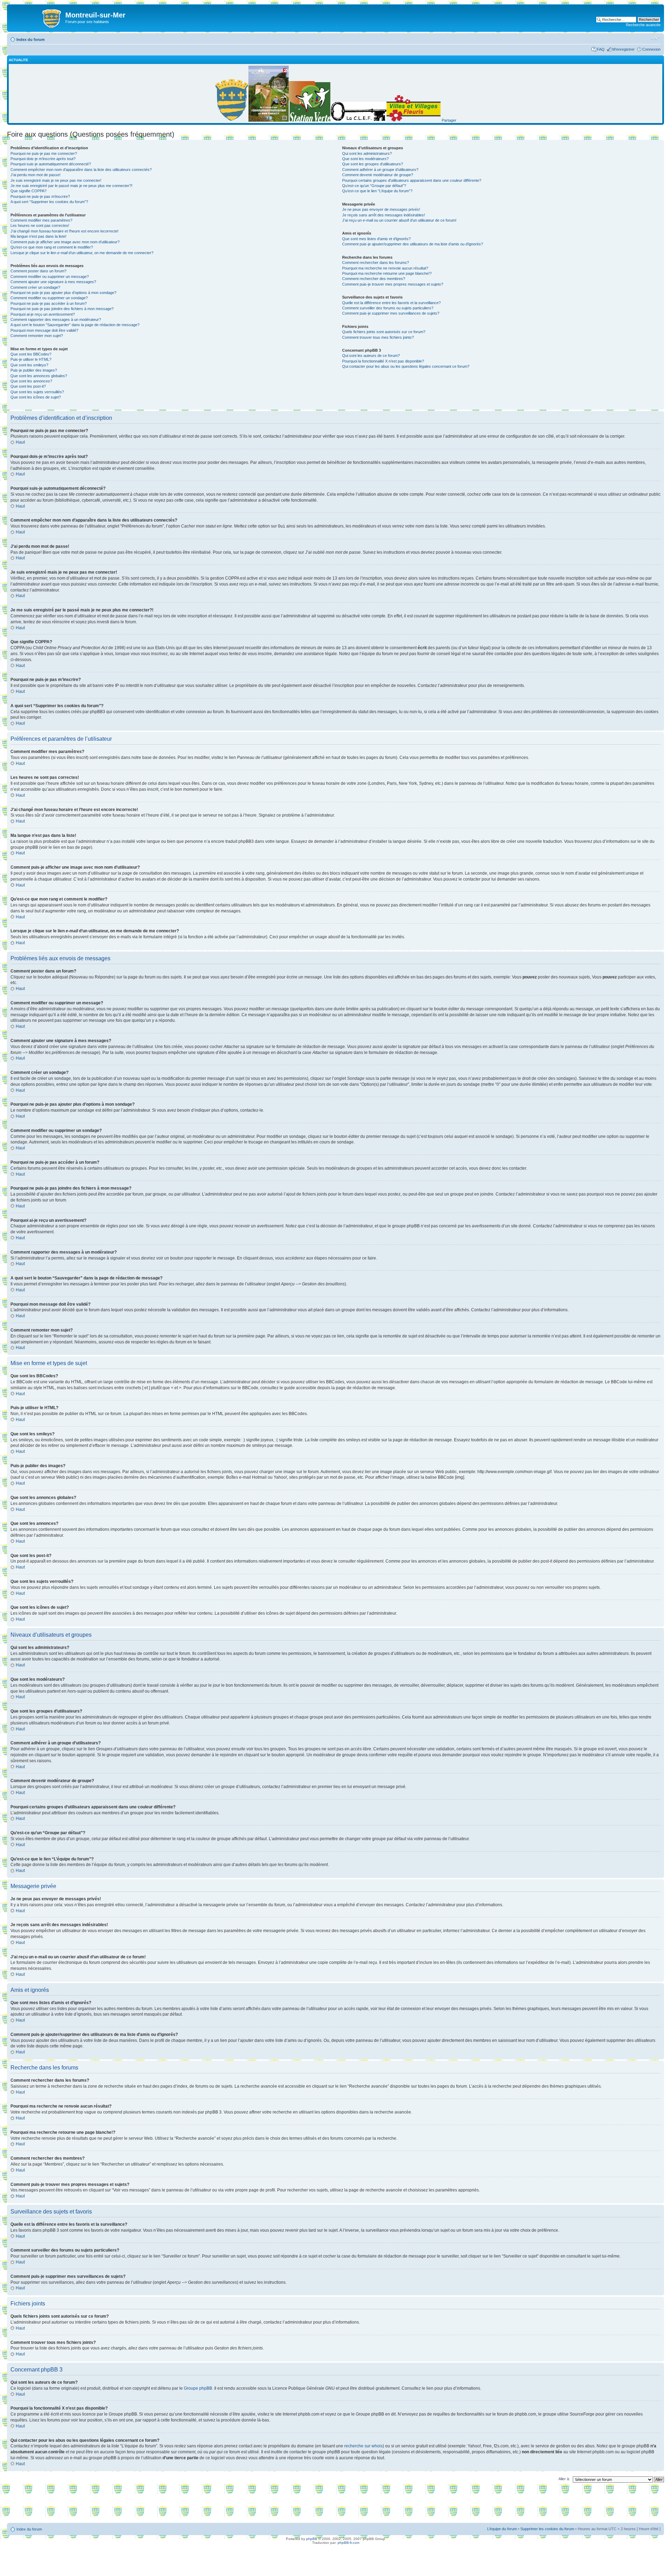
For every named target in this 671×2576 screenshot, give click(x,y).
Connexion (651, 49)
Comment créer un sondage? (35, 287)
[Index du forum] (37, 17)
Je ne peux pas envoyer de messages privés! (381, 209)
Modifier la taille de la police (655, 38)
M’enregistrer (623, 49)
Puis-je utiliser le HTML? (31, 359)
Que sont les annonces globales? (39, 376)
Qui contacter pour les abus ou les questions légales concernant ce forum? (406, 366)
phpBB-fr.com (348, 2543)
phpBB (312, 2539)
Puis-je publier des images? (34, 370)
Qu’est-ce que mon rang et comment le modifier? (52, 247)
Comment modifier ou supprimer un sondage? (49, 298)
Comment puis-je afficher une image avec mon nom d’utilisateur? (65, 242)
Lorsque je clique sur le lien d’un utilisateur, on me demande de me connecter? (82, 253)
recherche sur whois (363, 2446)
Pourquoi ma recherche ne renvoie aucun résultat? (385, 268)
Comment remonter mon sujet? (37, 336)
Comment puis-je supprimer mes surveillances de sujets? (391, 313)
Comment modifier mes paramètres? (41, 220)
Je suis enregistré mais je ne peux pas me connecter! (56, 180)
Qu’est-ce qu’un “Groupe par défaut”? (374, 186)
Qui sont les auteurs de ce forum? (371, 356)
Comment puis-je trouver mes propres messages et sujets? (393, 284)
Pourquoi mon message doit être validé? (44, 330)
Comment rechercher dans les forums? (376, 263)
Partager (449, 120)
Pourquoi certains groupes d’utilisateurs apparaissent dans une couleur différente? (412, 180)
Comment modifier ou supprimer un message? (50, 277)
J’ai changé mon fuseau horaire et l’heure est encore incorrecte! (64, 231)
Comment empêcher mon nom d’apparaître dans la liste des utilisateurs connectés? (81, 170)
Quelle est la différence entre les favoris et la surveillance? (391, 303)
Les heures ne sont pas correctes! (40, 225)
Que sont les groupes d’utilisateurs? (373, 164)
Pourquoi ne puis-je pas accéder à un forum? (49, 303)
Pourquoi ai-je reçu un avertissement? (43, 314)
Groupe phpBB (198, 2388)
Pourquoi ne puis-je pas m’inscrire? (40, 196)
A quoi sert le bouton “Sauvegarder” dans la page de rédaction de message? (75, 325)
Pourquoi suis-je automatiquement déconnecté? (51, 164)
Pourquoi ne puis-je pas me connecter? (44, 153)
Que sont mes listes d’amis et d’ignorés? (376, 239)
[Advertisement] (335, 2505)
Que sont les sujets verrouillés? (37, 392)
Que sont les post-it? (28, 386)
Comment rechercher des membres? (374, 279)
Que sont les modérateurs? (365, 159)
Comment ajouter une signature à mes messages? (53, 282)
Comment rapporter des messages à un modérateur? (56, 320)
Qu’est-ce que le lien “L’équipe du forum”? (377, 191)
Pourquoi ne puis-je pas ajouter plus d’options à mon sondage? (63, 293)
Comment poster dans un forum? (38, 271)
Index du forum (31, 40)
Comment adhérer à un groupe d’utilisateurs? (380, 170)
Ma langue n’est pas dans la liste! (38, 236)
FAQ (601, 49)
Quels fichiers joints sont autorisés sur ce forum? (384, 332)
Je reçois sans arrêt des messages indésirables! (384, 215)
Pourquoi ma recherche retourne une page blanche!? (387, 273)
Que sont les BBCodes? (31, 354)
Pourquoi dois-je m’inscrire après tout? (43, 159)
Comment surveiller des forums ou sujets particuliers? (388, 308)
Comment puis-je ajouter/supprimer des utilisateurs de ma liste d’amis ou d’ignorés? (413, 244)
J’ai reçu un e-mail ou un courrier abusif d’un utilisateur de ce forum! (399, 220)
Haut (20, 442)
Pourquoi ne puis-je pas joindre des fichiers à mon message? (62, 309)
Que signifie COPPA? (28, 191)
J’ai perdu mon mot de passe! (35, 175)
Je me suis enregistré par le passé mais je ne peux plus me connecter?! (71, 186)
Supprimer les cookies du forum (547, 2529)
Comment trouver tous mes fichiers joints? (378, 337)
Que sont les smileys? (29, 365)
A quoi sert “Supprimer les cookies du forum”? (49, 202)
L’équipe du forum (502, 2529)
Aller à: (564, 2479)
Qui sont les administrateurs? (367, 153)
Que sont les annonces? (31, 381)
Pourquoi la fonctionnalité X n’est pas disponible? (383, 361)
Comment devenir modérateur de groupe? (378, 175)
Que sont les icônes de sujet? (36, 397)
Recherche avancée (643, 25)
